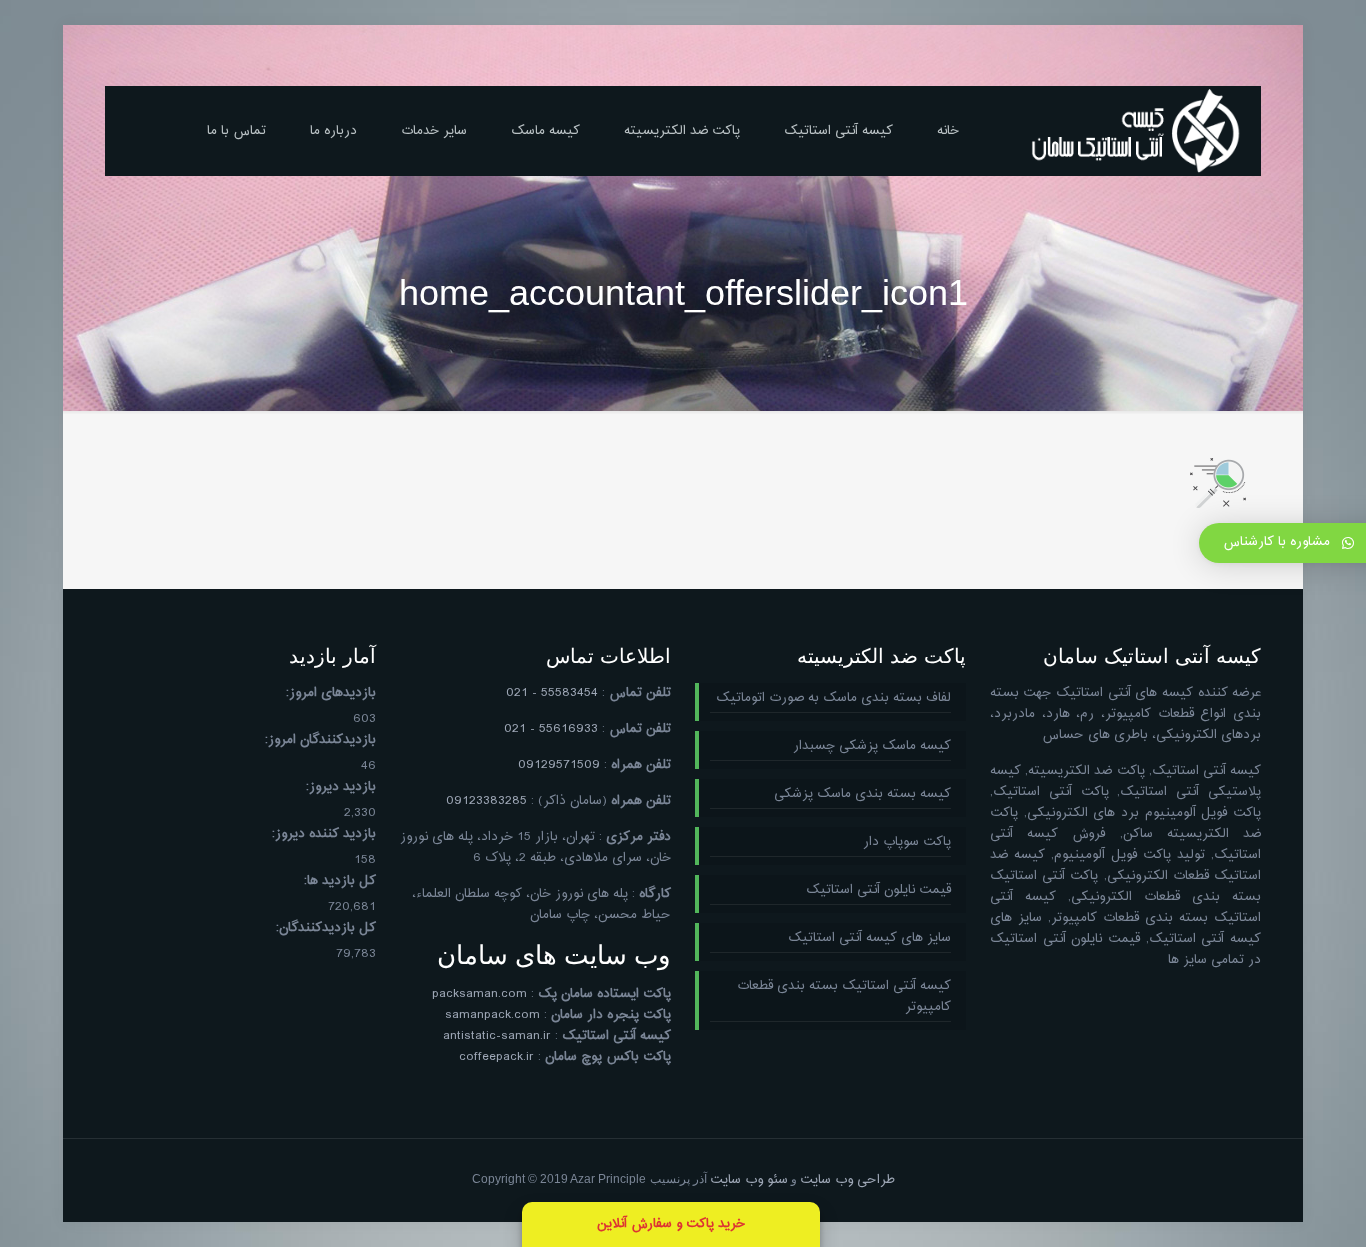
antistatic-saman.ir (497, 1036)
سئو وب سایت (749, 1180)
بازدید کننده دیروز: (324, 834)
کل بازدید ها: (340, 881)
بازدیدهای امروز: (331, 693)
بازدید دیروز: (341, 787)
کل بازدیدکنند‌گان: (326, 928)
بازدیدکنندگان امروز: (320, 740)
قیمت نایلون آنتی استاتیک (878, 890)
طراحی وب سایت (847, 1180)
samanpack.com (492, 1015)
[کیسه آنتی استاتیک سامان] (1136, 131)
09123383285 (486, 801)
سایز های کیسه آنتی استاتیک (869, 938)
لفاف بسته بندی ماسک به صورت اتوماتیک (833, 698)
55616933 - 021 (551, 729)
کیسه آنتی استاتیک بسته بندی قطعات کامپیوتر (844, 997)
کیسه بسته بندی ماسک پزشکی (862, 794)
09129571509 (559, 765)
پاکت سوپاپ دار (907, 842)
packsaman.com (479, 994)
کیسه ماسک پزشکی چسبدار (872, 746)
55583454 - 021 (552, 693)
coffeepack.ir (496, 1057)
